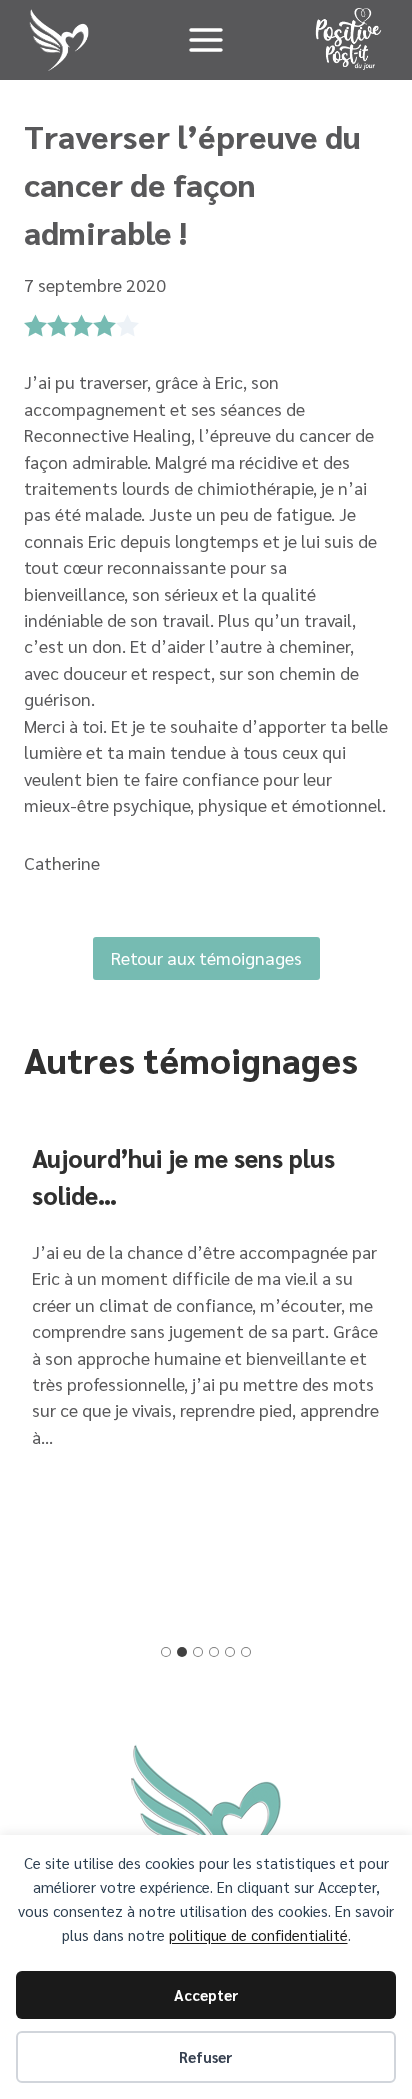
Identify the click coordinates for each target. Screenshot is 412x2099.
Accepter (206, 1994)
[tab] (166, 1652)
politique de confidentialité (258, 1934)
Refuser (206, 2056)
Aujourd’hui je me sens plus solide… (183, 1176)
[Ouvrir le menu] (205, 39)
